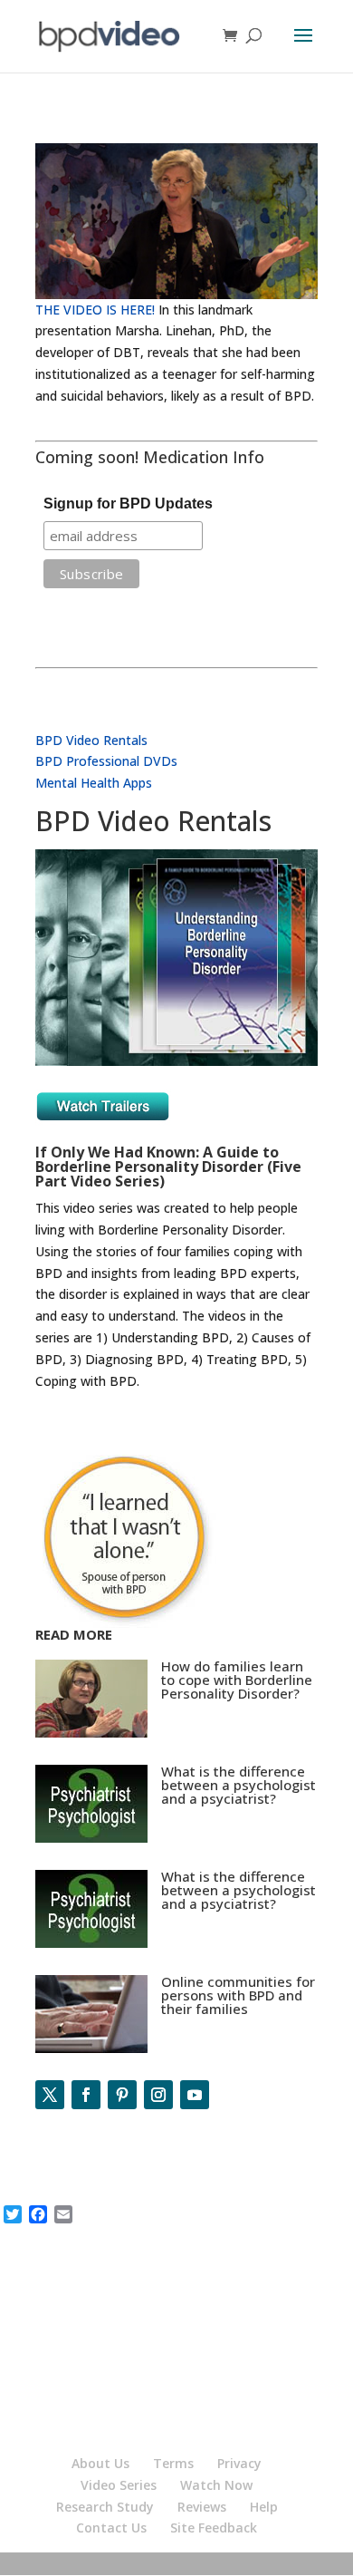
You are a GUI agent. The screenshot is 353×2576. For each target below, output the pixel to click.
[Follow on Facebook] (86, 2095)
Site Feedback (214, 2528)
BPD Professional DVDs (106, 761)
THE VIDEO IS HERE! (95, 310)
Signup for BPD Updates (128, 504)
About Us (100, 2463)
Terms (173, 2463)
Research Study (105, 2507)
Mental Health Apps (94, 783)
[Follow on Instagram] (158, 2095)
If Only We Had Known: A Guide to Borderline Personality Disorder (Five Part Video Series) (168, 1167)
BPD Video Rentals (91, 740)
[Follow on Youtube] (195, 2095)
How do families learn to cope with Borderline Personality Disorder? (237, 1680)
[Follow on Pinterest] (122, 2095)
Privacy (239, 2463)
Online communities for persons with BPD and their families (238, 1995)
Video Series (119, 2485)
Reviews (202, 2507)
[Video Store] (176, 1061)
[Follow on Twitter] (50, 2095)
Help (264, 2507)
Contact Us (111, 2528)
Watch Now (216, 2485)
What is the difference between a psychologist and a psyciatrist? (239, 1785)
